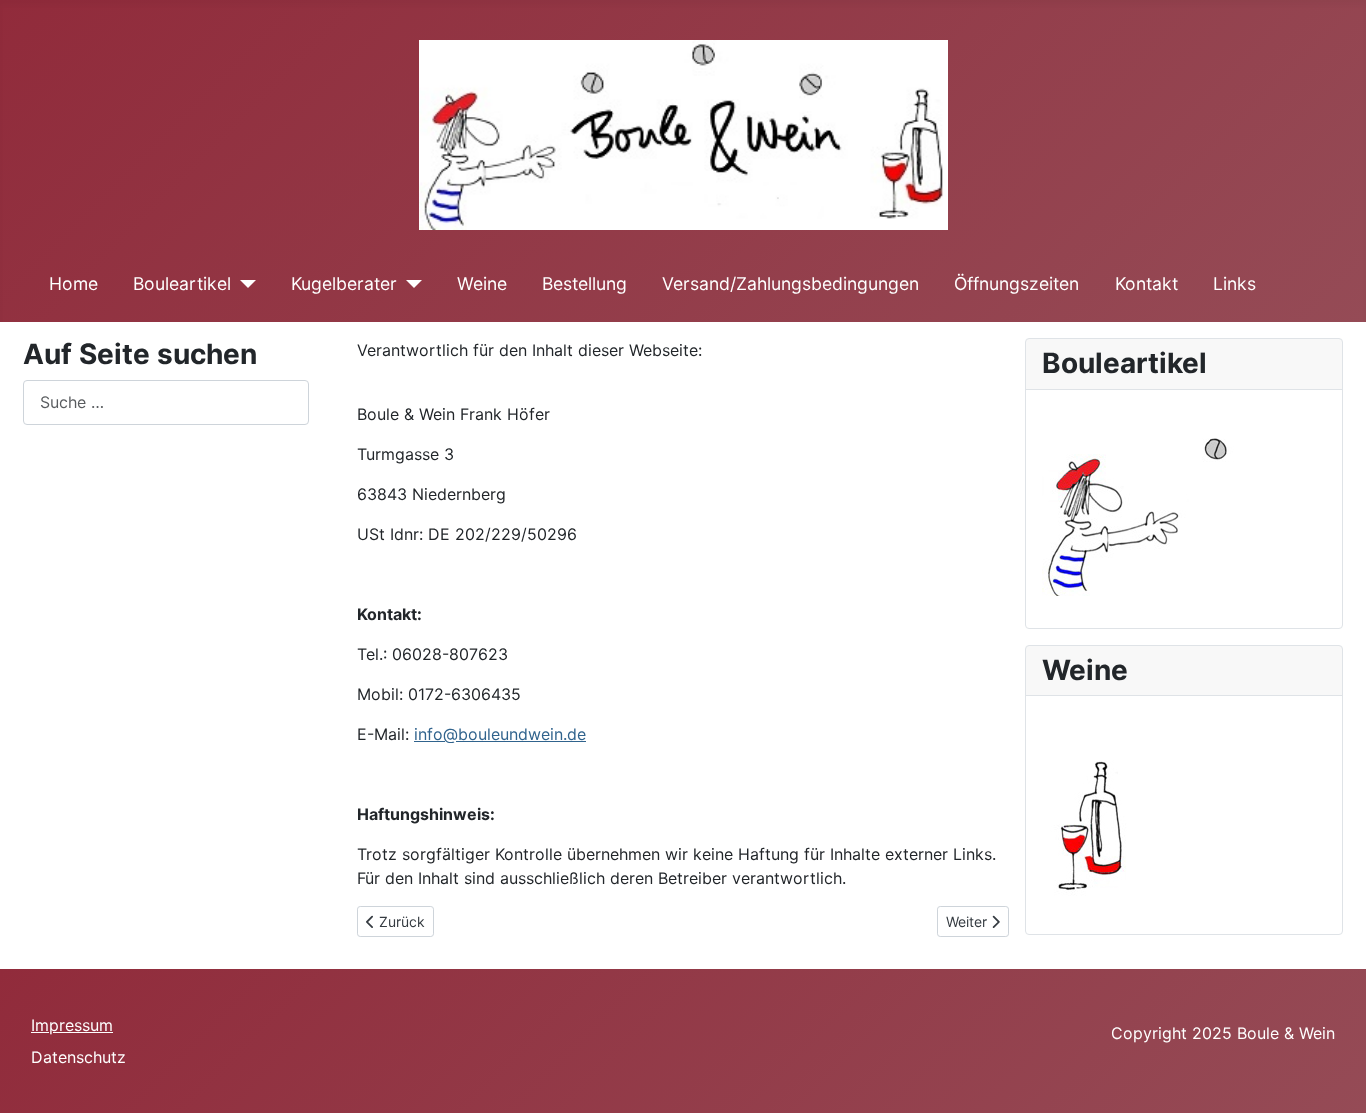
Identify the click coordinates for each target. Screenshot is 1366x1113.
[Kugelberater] (409, 284)
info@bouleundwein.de (500, 734)
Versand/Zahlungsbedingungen (790, 283)
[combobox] (166, 402)
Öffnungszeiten (1016, 283)
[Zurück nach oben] (1331, 1076)
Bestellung (584, 283)
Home (73, 283)
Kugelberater (344, 283)
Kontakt (1146, 283)
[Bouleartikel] (243, 284)
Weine (482, 283)
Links (1234, 283)
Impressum (72, 1025)
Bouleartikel (182, 283)
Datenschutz (78, 1057)
